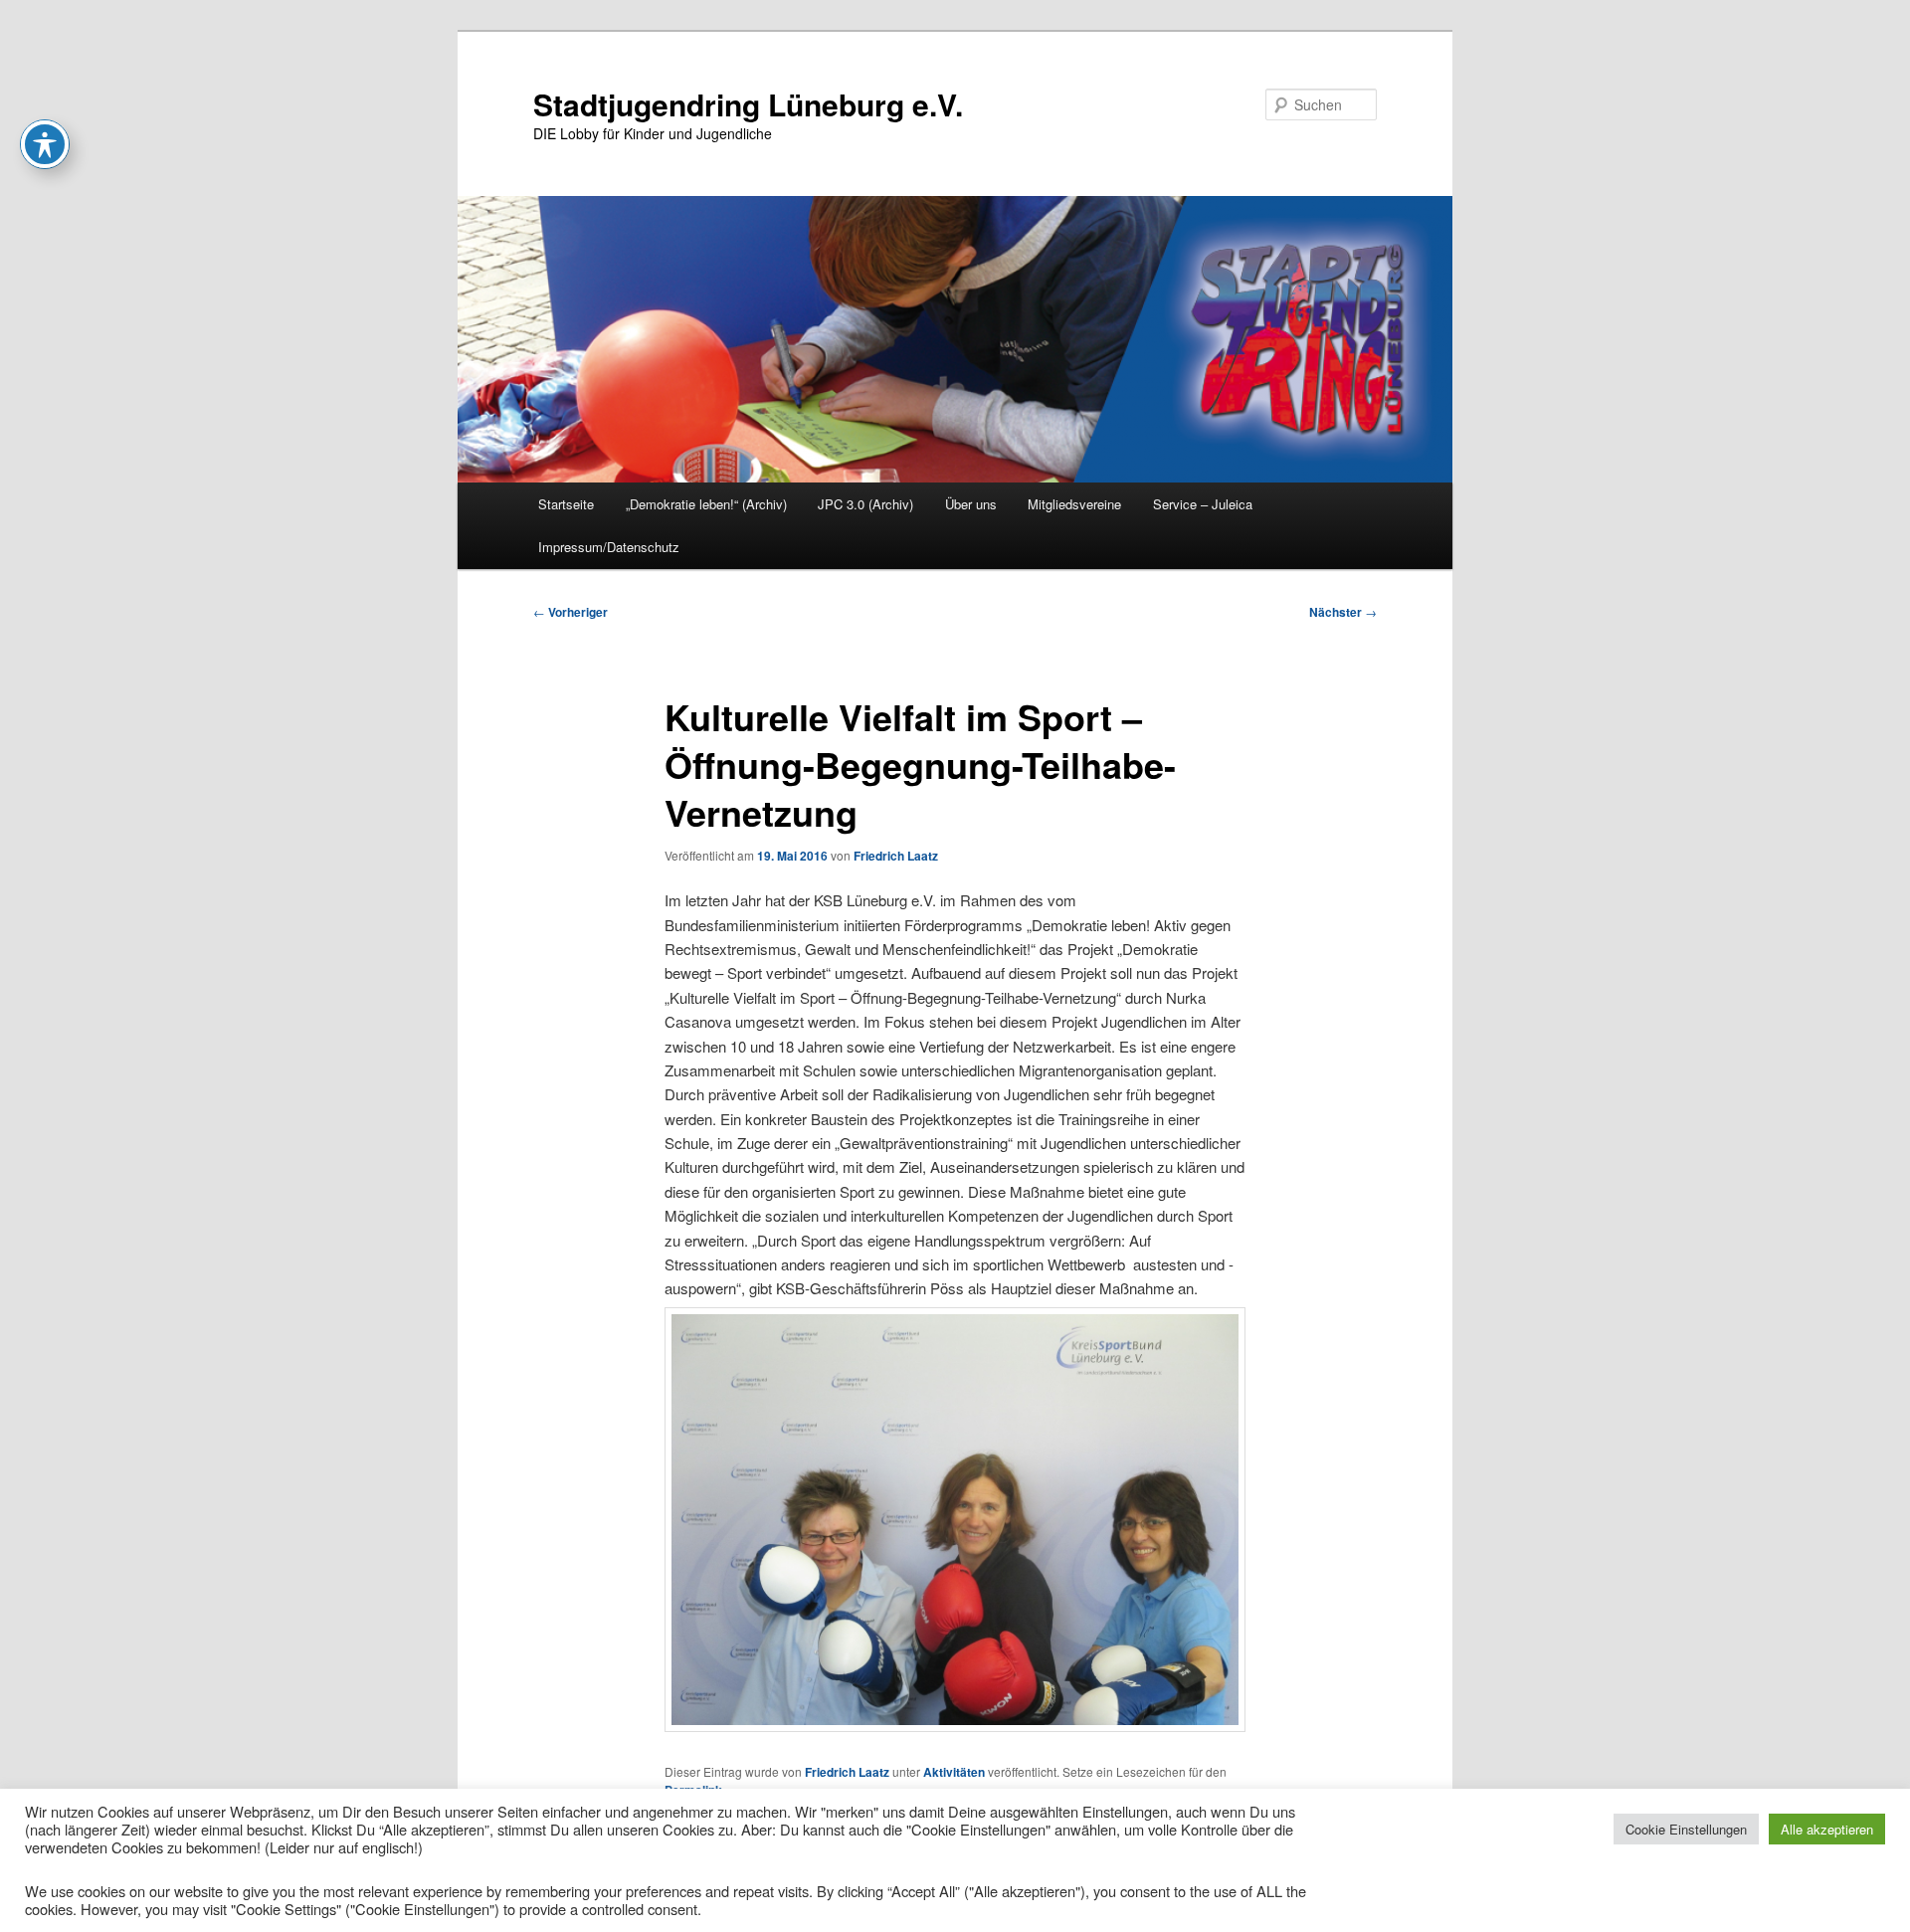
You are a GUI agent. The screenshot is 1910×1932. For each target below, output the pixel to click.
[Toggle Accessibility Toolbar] (45, 144)
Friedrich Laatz (896, 856)
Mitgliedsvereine (1074, 504)
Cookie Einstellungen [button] (1686, 1829)
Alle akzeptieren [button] (1827, 1829)
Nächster (1343, 612)
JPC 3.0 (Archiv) (865, 504)
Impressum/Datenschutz (609, 547)
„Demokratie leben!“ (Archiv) (706, 504)
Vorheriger (571, 612)
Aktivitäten (954, 1772)
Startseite (566, 504)
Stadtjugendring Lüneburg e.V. (748, 104)
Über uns (971, 504)
